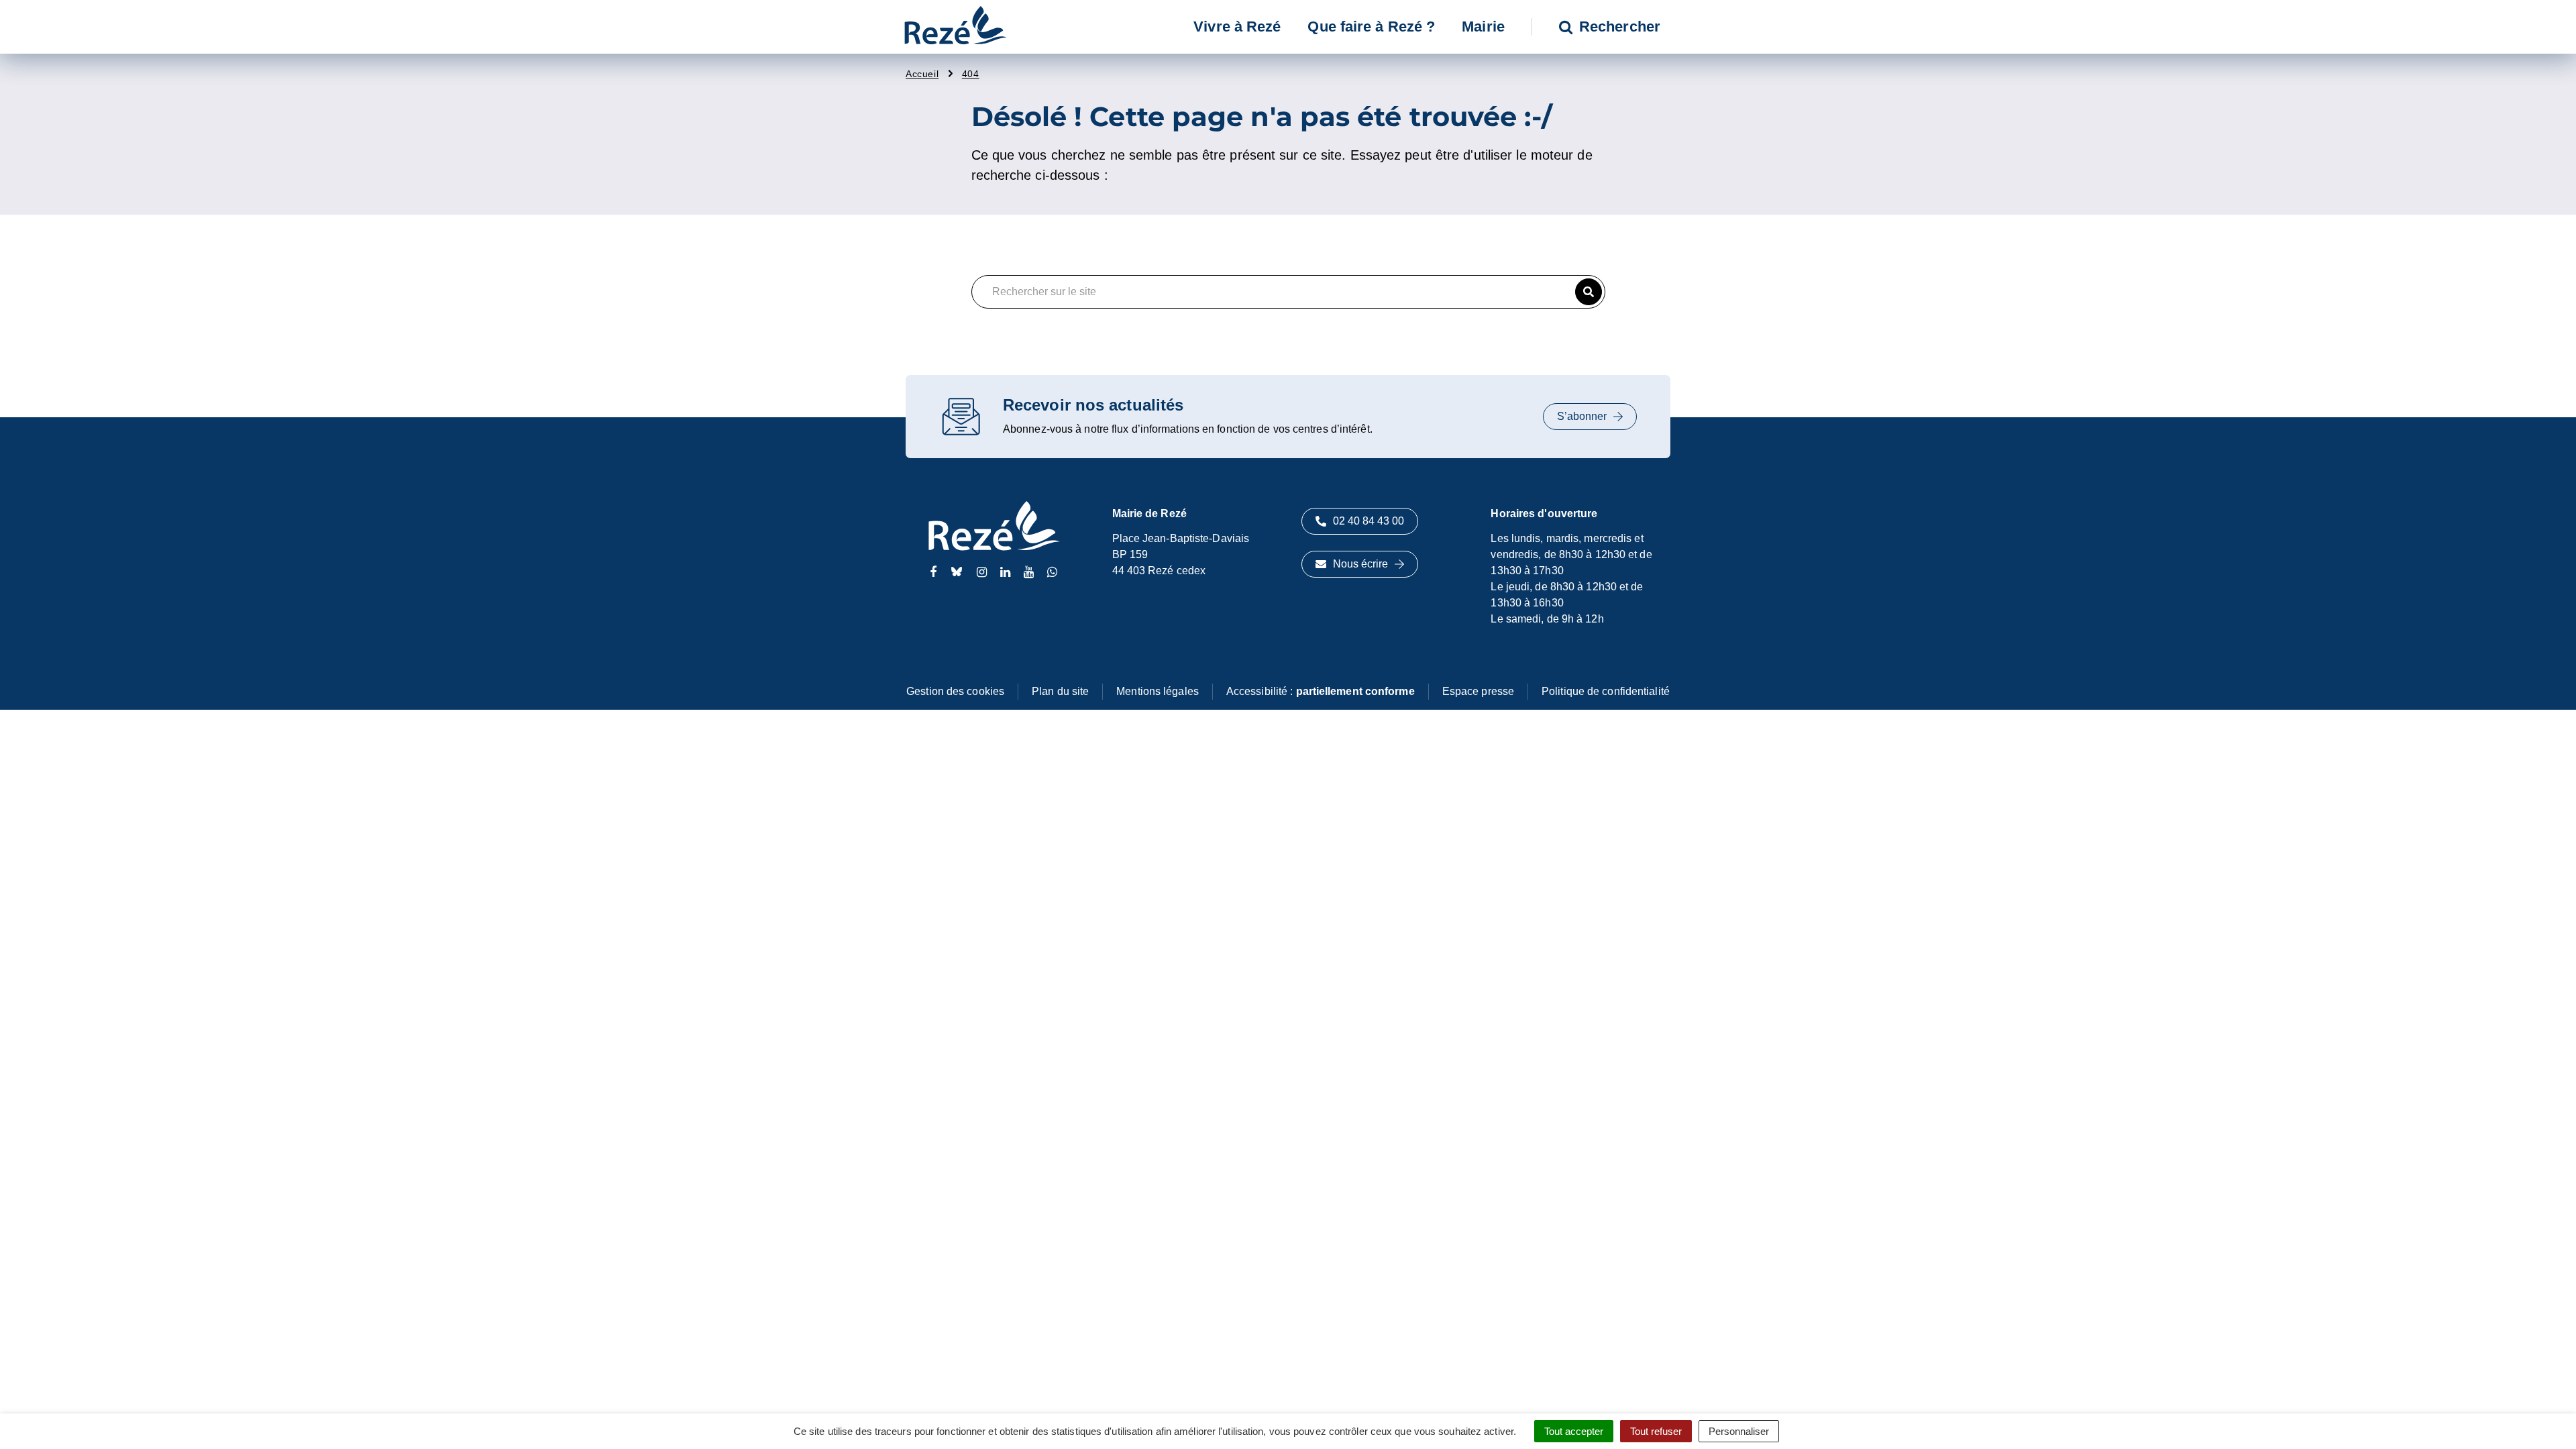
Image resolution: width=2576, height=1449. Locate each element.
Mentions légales (1158, 691)
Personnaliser (1739, 1431)
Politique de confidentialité (1606, 691)
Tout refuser (1656, 1431)
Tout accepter (1574, 1431)
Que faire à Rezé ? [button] (1371, 26)
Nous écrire (1360, 564)
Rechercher (1620, 26)
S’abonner (1582, 416)
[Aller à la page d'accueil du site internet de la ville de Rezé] (955, 27)
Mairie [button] (1483, 26)
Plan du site (1060, 691)
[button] (1589, 292)
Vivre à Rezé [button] (1237, 26)
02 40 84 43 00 (1368, 521)
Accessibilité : (1321, 691)
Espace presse (1478, 691)
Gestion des (955, 691)
